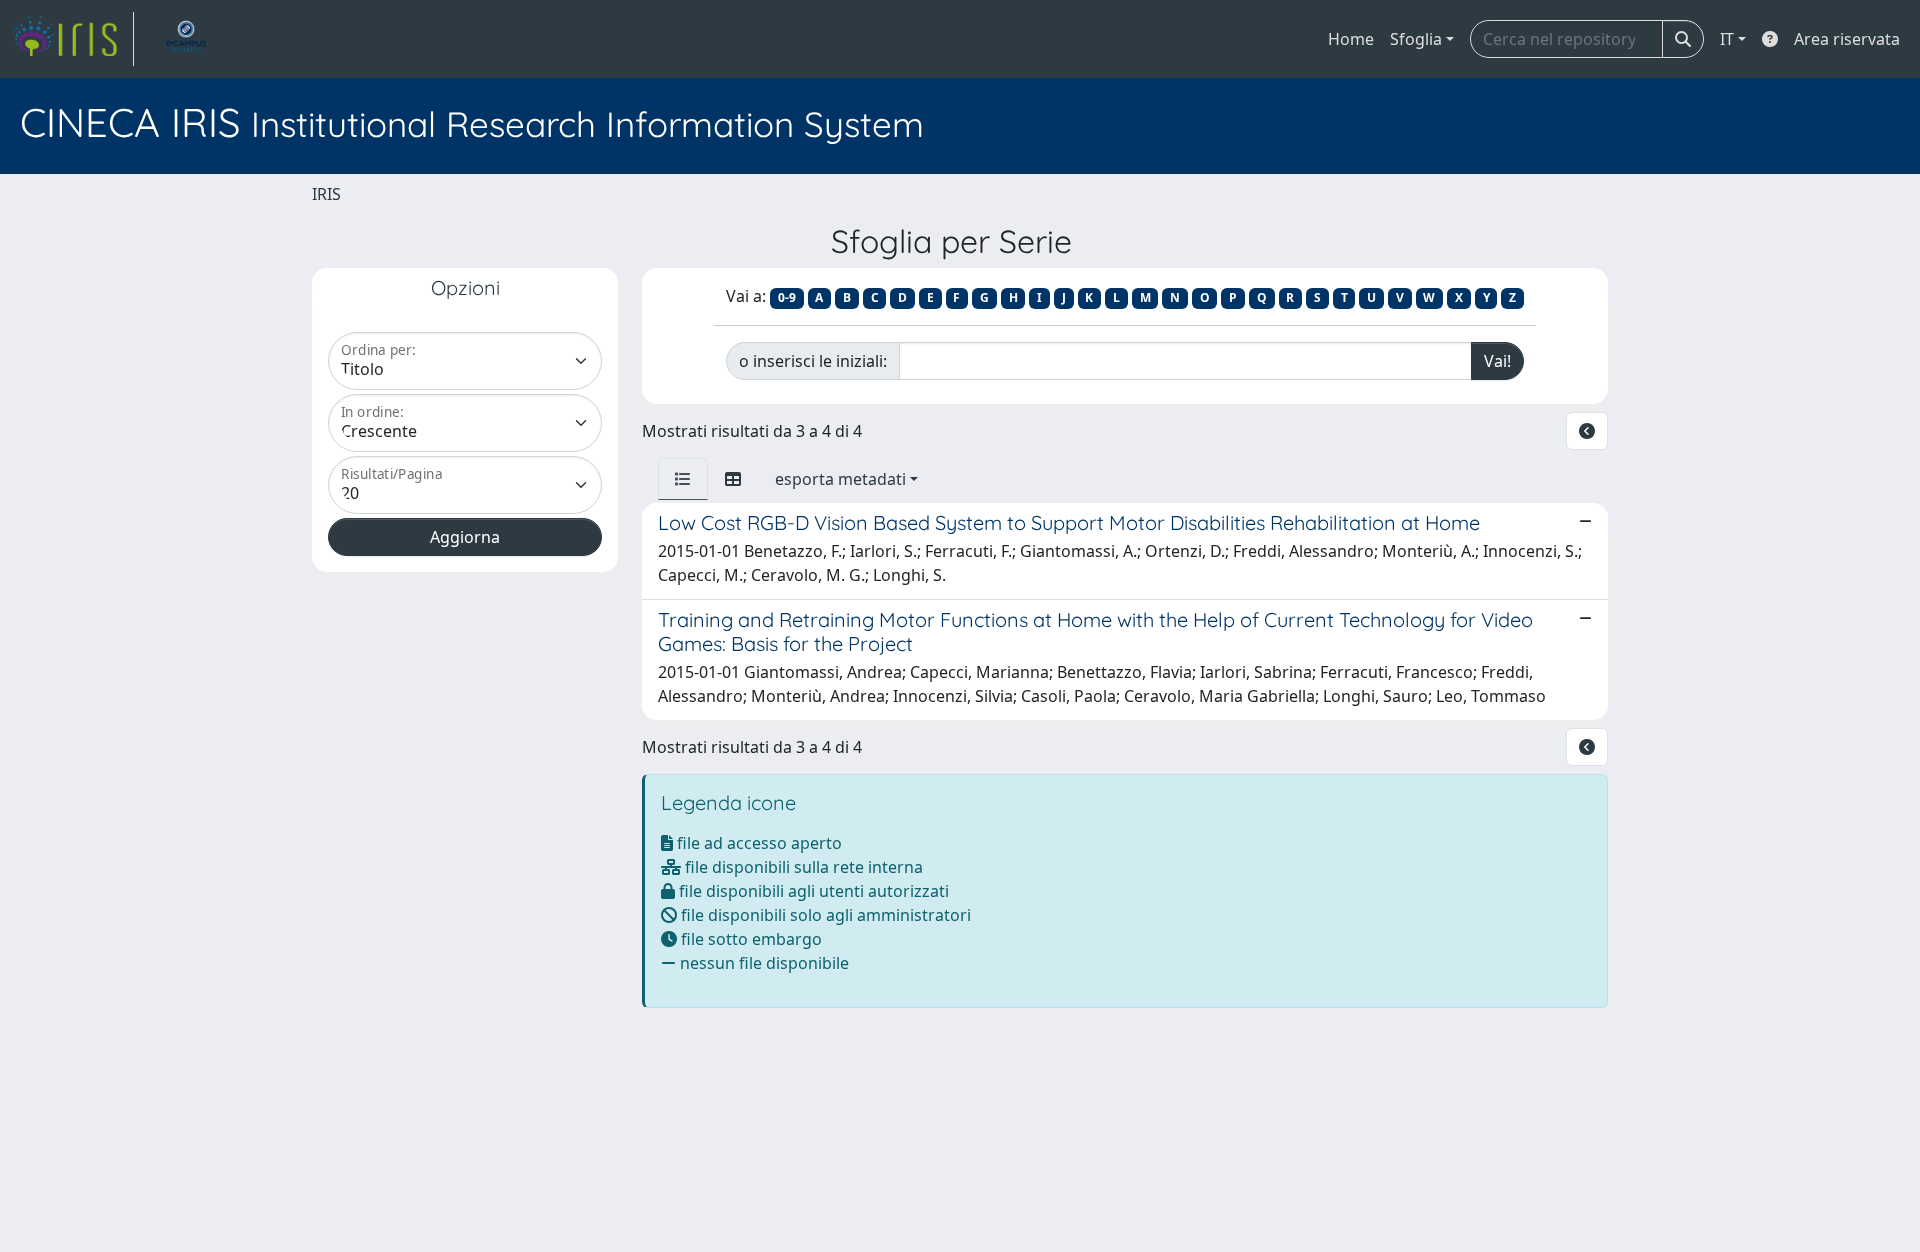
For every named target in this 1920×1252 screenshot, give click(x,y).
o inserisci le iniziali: (813, 361)
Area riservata (1847, 39)
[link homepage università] (186, 39)
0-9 (787, 297)
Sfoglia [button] (1416, 39)
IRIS (326, 194)
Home (1351, 39)
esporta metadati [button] (840, 479)
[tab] (683, 479)
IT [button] (1727, 39)
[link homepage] (73, 39)
